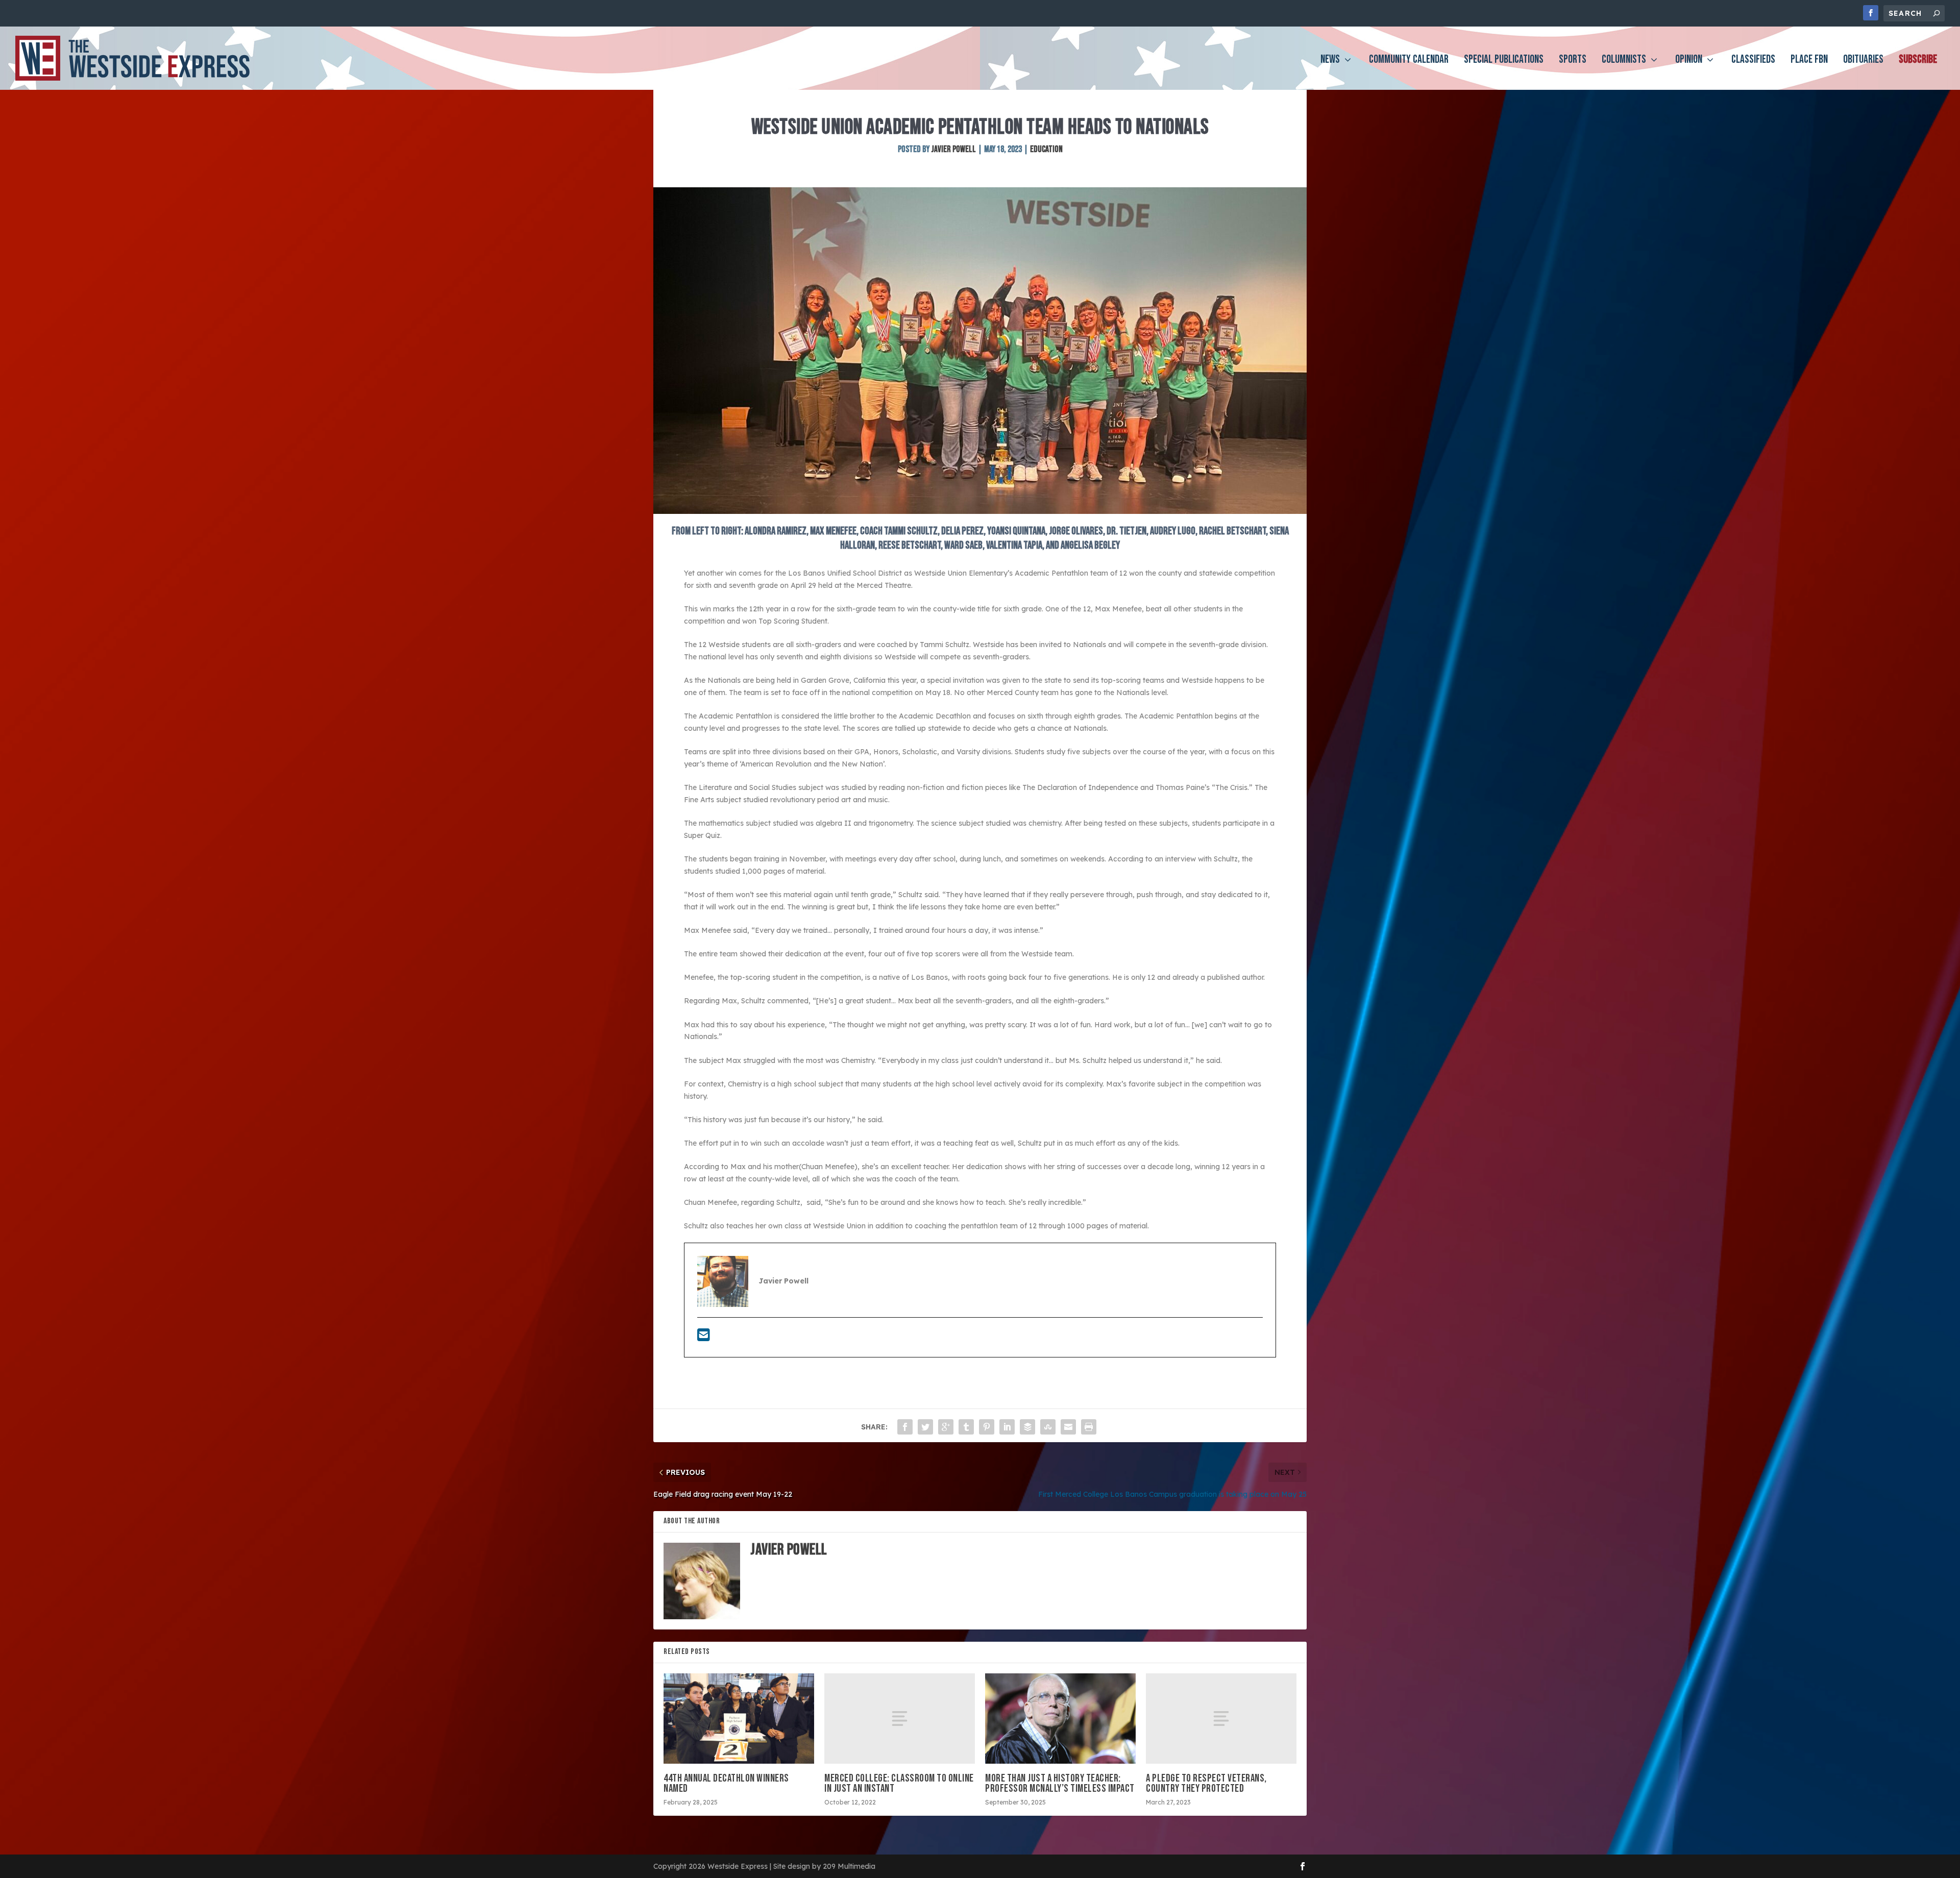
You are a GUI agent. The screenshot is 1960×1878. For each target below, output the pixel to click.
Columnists (1624, 61)
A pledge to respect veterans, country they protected (1206, 1783)
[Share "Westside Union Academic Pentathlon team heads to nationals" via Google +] (946, 1427)
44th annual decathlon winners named (726, 1783)
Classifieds (1753, 61)
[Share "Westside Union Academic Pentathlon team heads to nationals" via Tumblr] (966, 1427)
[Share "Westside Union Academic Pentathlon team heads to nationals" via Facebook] (905, 1427)
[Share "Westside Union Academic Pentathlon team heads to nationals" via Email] (1068, 1427)
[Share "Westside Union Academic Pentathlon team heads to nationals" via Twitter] (925, 1427)
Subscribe (1918, 61)
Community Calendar (1409, 61)
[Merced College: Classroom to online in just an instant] (900, 1719)
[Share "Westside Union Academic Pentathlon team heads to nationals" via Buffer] (1027, 1427)
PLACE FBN (1809, 61)
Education (1046, 149)
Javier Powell (953, 149)
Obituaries (1863, 61)
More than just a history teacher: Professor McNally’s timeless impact (1060, 1783)
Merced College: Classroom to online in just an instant (899, 1783)
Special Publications (1504, 61)
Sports (1573, 61)
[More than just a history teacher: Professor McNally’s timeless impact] (1060, 1719)
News (1330, 61)
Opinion (1689, 61)
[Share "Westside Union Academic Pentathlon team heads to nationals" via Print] (1089, 1427)
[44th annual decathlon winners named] (739, 1719)
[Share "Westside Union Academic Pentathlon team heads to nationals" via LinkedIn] (1007, 1427)
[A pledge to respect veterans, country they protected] (1221, 1719)
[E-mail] (704, 1338)
